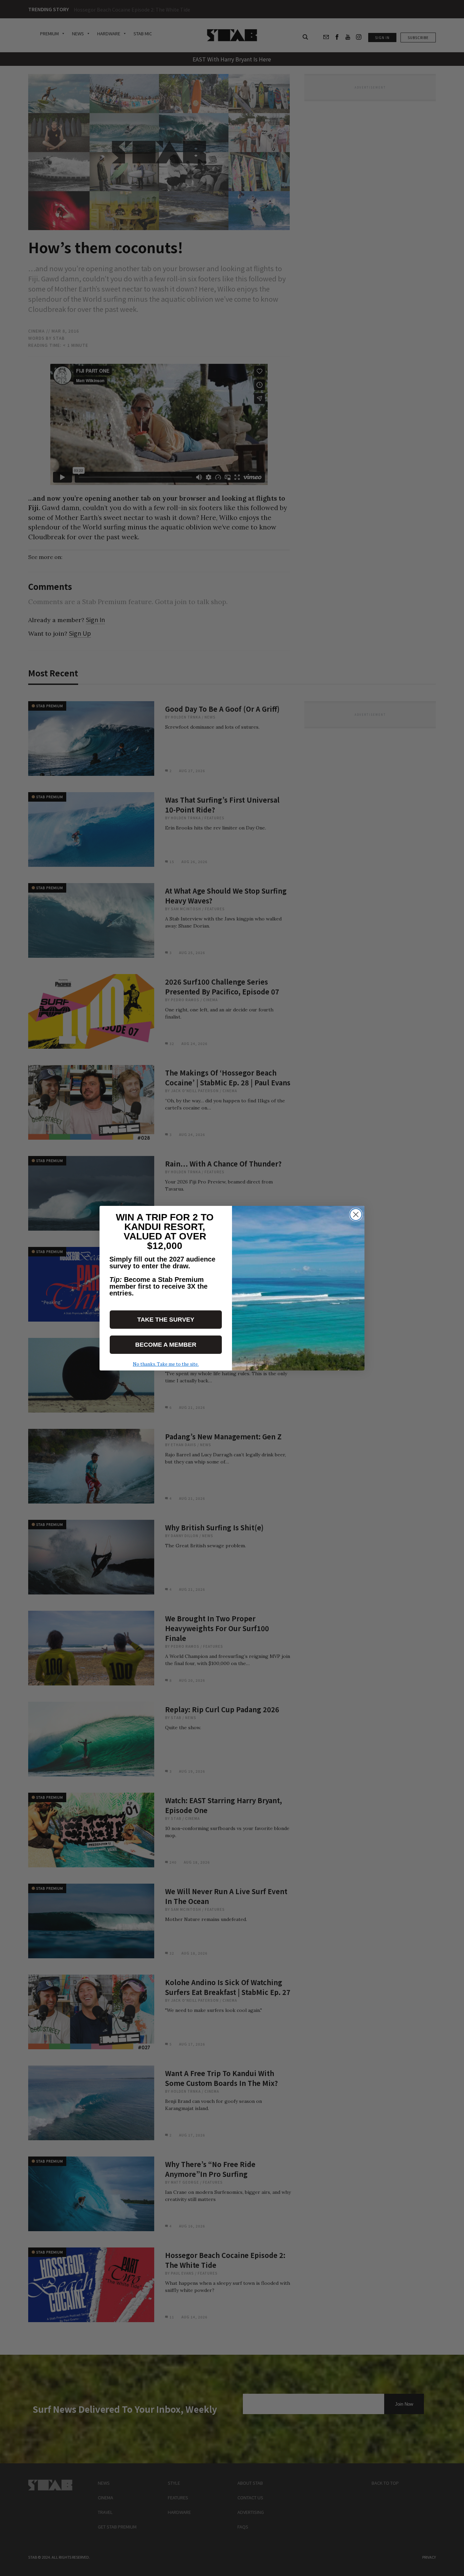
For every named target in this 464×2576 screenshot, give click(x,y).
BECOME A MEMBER (166, 1345)
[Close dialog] (356, 1215)
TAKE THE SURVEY (166, 1320)
